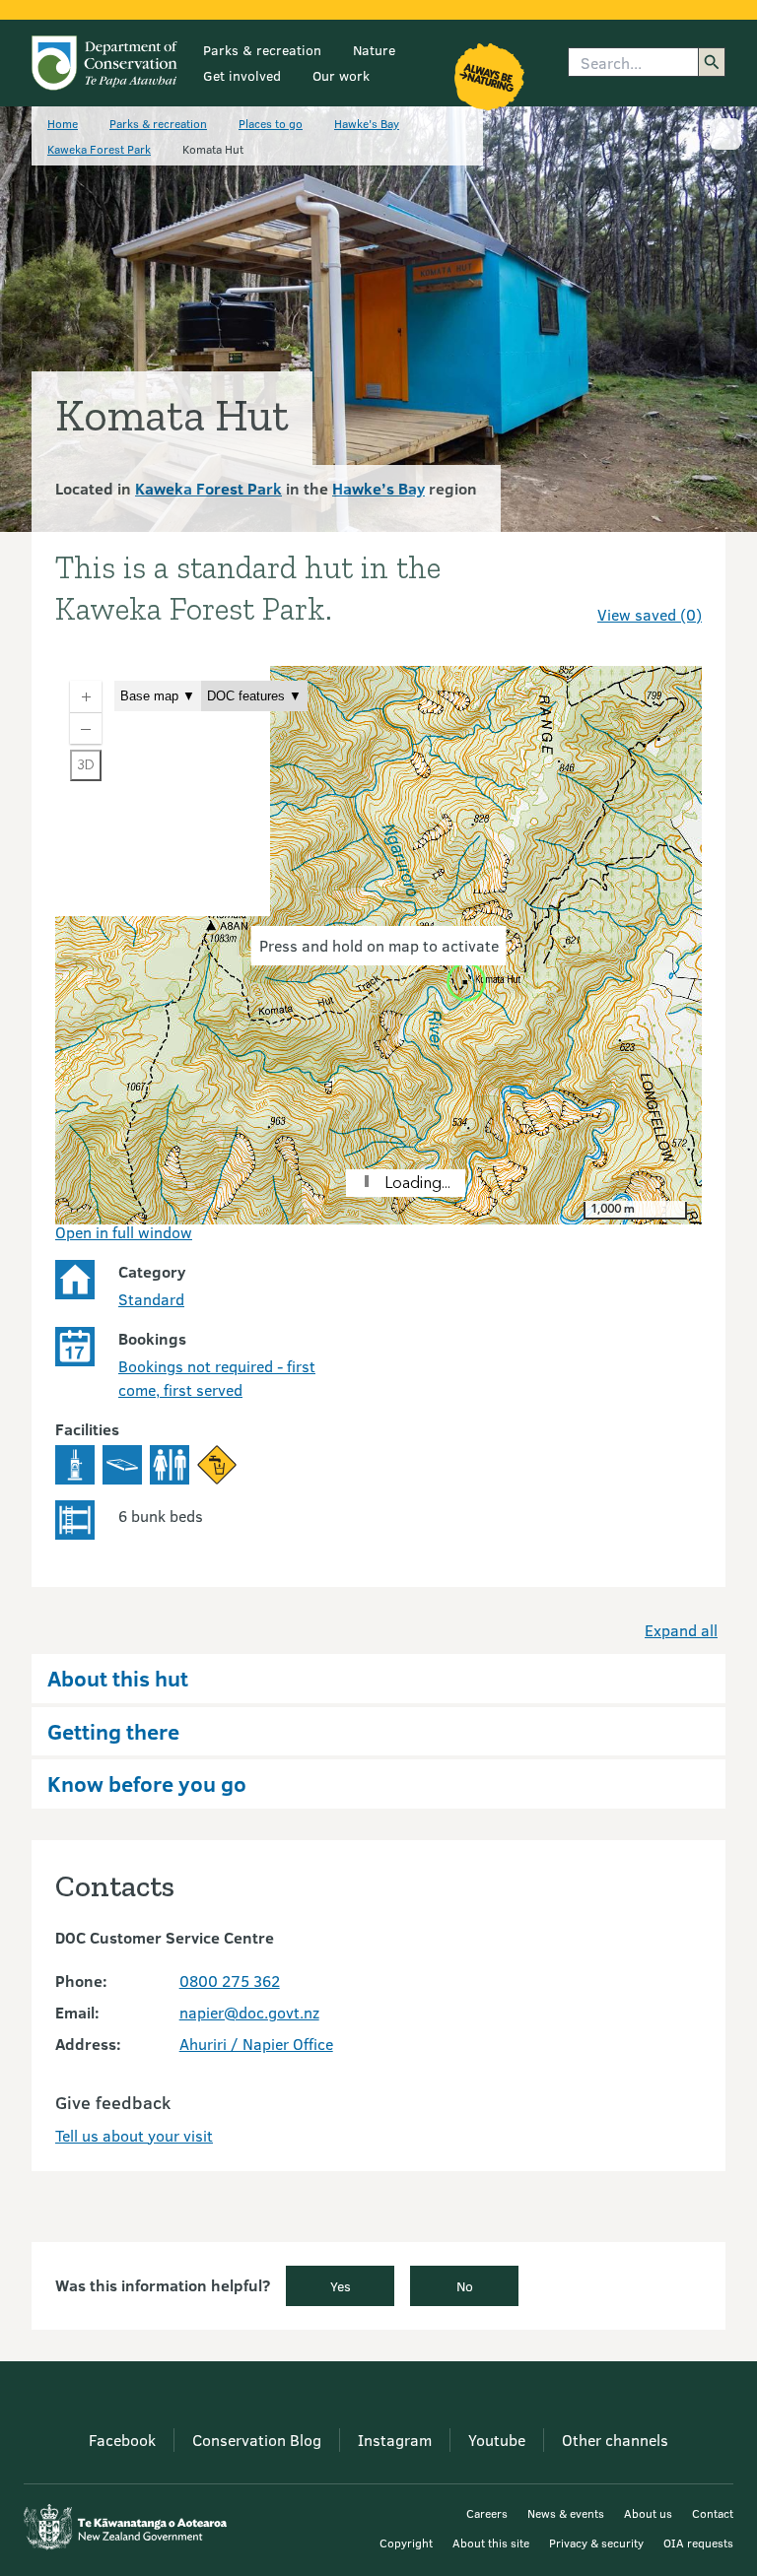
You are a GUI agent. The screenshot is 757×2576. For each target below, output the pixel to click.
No (465, 2286)
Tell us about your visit (134, 2135)
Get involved (242, 75)
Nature (374, 50)
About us (648, 2513)
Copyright (406, 2543)
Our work (341, 75)
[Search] (712, 62)
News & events (566, 2513)
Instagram (395, 2440)
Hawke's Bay (367, 123)
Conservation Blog (257, 2440)
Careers (487, 2513)
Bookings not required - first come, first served (217, 1378)
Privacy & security (596, 2543)
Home (63, 123)
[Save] (678, 579)
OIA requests (698, 2543)
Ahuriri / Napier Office (256, 2044)
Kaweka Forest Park (99, 149)
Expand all (681, 1630)
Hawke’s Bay (378, 488)
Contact (713, 2513)
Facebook (122, 2440)
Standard (151, 1299)
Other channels (615, 2440)
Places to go (271, 123)
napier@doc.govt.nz (249, 2012)
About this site (491, 2543)
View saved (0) (650, 614)
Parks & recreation (262, 50)
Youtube (497, 2440)
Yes (341, 2286)
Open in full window (124, 1232)
